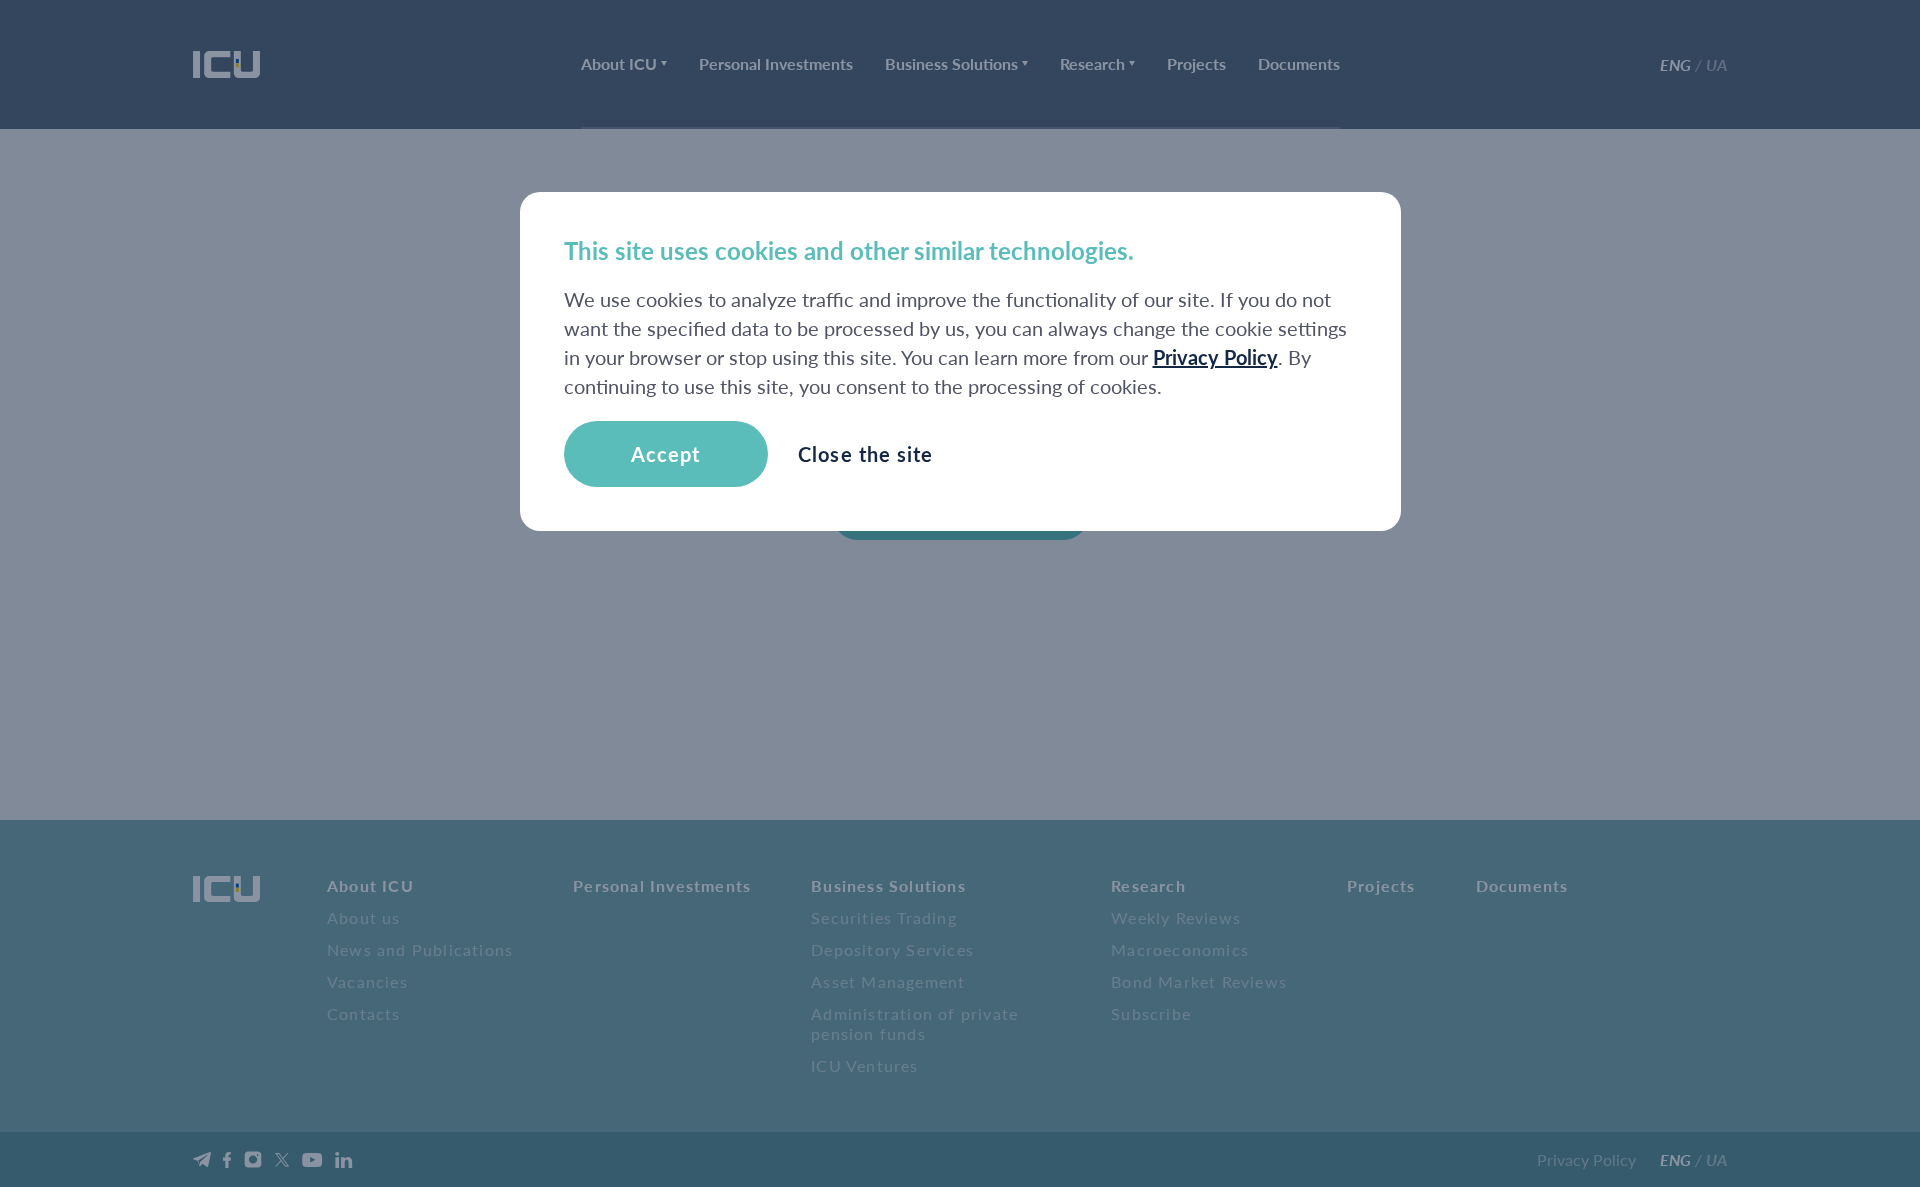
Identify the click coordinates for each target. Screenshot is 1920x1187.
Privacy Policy (1215, 357)
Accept (666, 454)
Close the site (865, 454)
